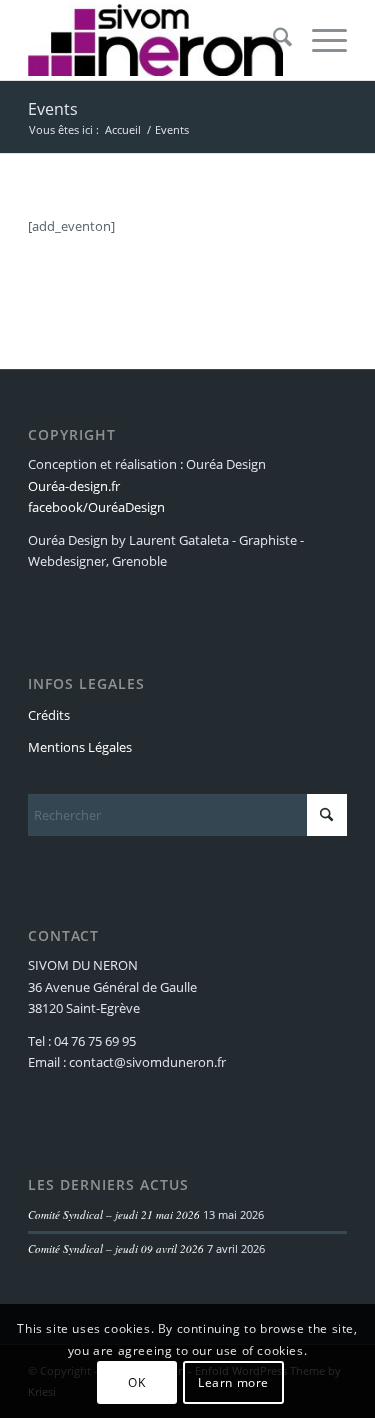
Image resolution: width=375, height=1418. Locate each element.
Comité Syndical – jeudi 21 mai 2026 (114, 1214)
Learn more (233, 1382)
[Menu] (319, 40)
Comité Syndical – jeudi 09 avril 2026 (116, 1248)
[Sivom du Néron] (155, 40)
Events (53, 109)
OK (136, 1382)
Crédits (49, 715)
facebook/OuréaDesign (96, 507)
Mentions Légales (80, 747)
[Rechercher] (272, 40)
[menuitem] (272, 40)
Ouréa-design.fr (74, 486)
